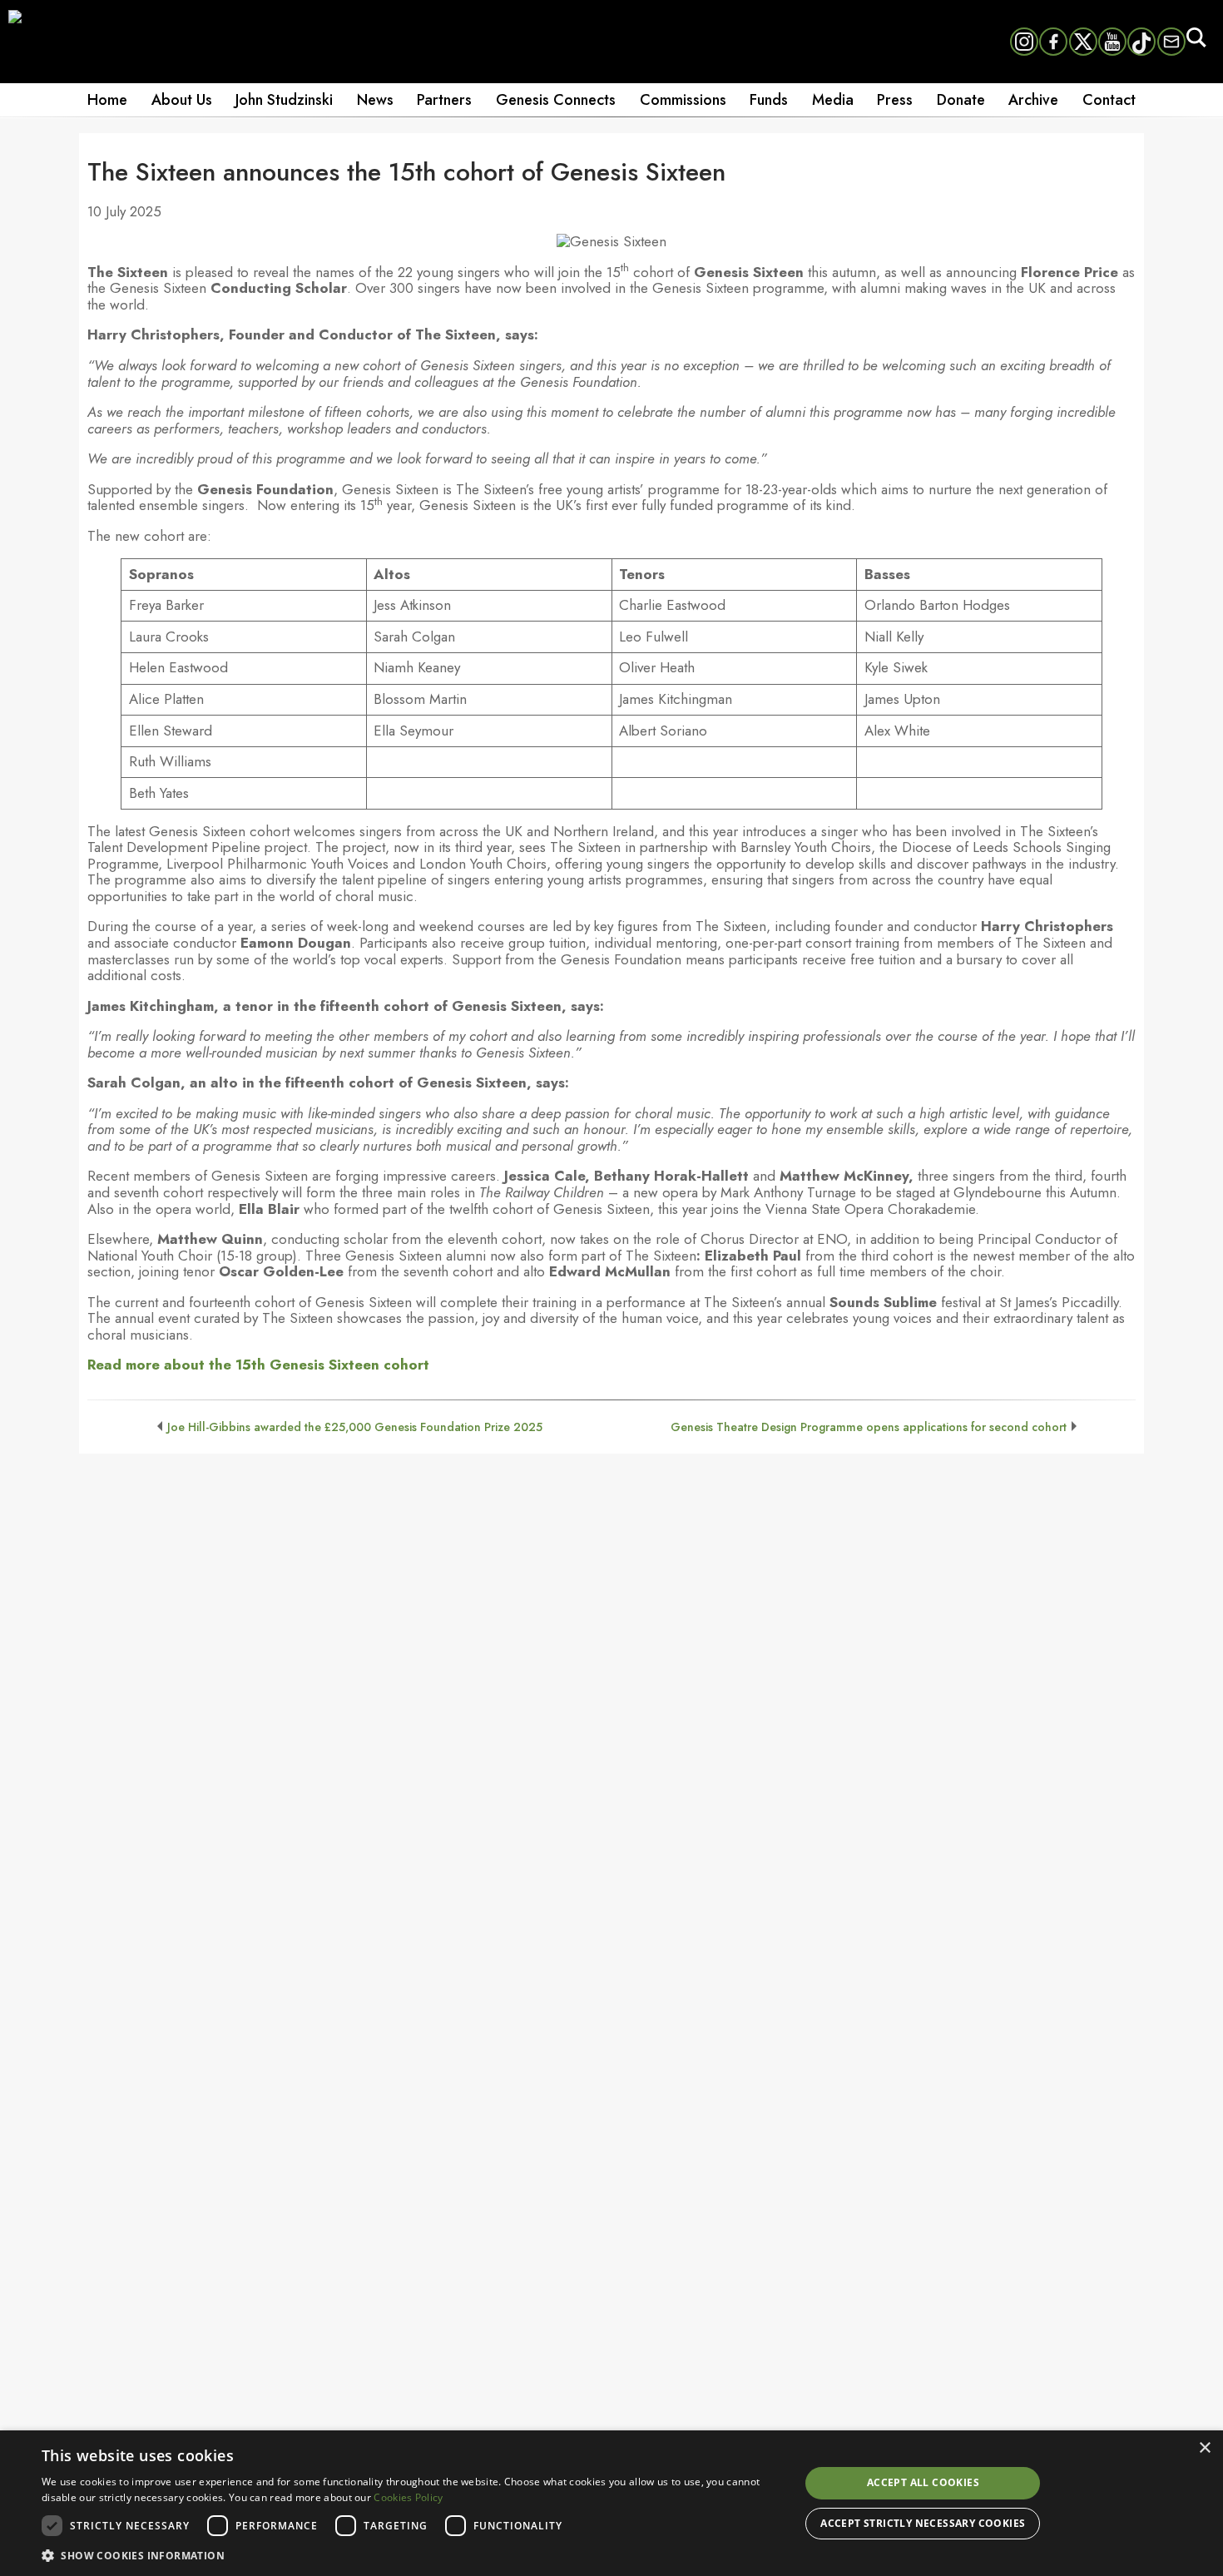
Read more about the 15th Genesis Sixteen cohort (258, 1365)
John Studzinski (284, 100)
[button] (409, 2554)
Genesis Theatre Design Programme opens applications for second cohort (869, 1427)
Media (833, 100)
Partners (444, 100)
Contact (1109, 100)
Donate (961, 100)
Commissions (683, 100)
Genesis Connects (556, 100)
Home (107, 100)
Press (895, 100)
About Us (182, 100)
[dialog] (611, 2503)
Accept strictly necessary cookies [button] (923, 2523)
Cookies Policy (408, 2497)
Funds (769, 100)
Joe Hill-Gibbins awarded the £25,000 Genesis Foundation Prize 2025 (355, 1427)
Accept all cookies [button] (923, 2482)
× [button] (1204, 2448)
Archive (1033, 100)
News (375, 100)
